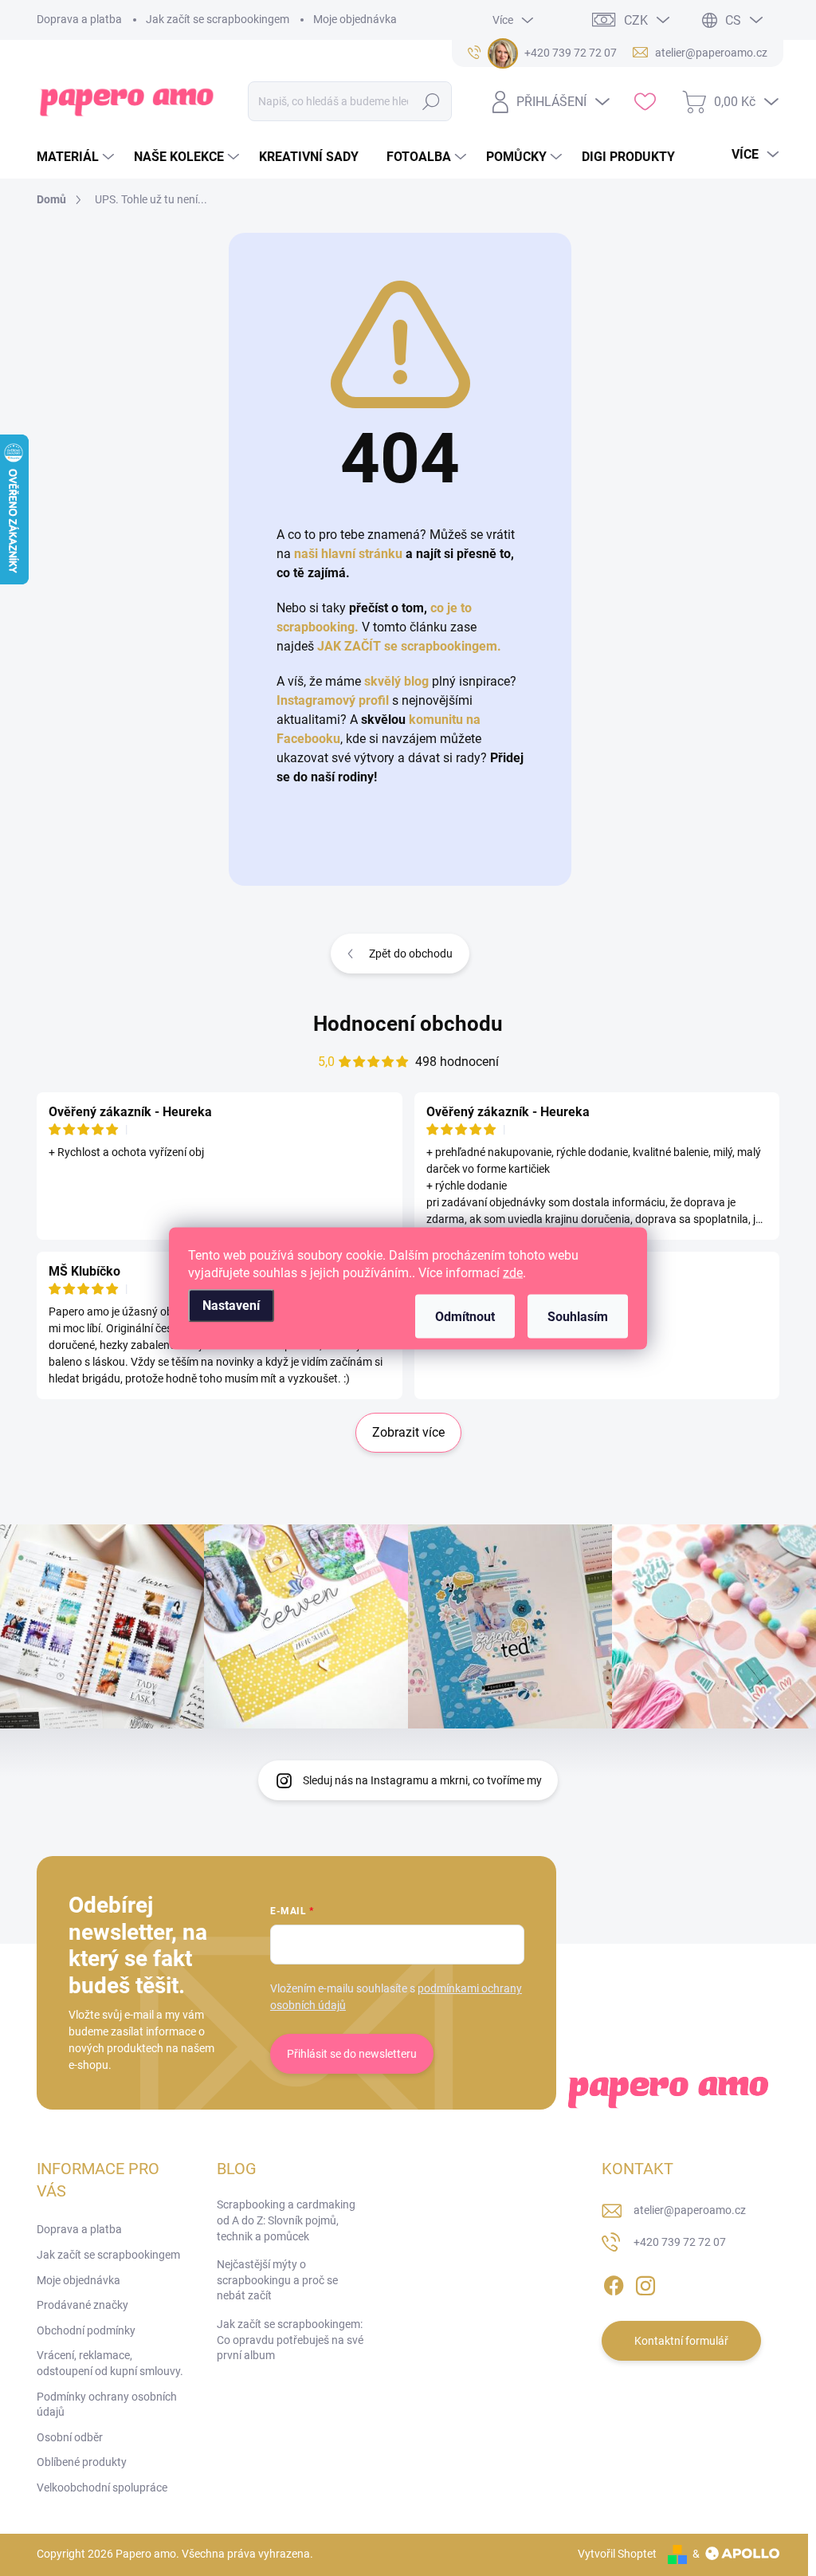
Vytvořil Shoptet (617, 2554)
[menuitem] (77, 157)
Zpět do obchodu (411, 954)
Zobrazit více (408, 1432)
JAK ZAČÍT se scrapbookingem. (409, 646)
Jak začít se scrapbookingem (218, 19)
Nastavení (231, 1305)
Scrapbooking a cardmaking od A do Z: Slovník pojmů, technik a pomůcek (286, 2220)
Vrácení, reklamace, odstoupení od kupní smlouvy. (110, 2363)
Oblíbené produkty (82, 2462)
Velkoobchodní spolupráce (102, 2488)
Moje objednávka (355, 19)
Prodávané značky (82, 2305)
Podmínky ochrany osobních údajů (107, 2405)
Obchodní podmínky (86, 2330)
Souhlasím (578, 1316)
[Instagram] (645, 2283)
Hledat (431, 101)
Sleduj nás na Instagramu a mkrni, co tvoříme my (422, 1780)
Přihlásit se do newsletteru (352, 2054)
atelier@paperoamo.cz (690, 2210)
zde (513, 1272)
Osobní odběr (70, 2437)
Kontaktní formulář (681, 2341)
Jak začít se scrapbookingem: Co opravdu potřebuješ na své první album (290, 2340)
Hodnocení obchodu (408, 1024)
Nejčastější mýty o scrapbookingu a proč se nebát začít (277, 2280)
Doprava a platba (79, 19)
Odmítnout (465, 1316)
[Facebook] (614, 2283)
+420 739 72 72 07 (680, 2242)
